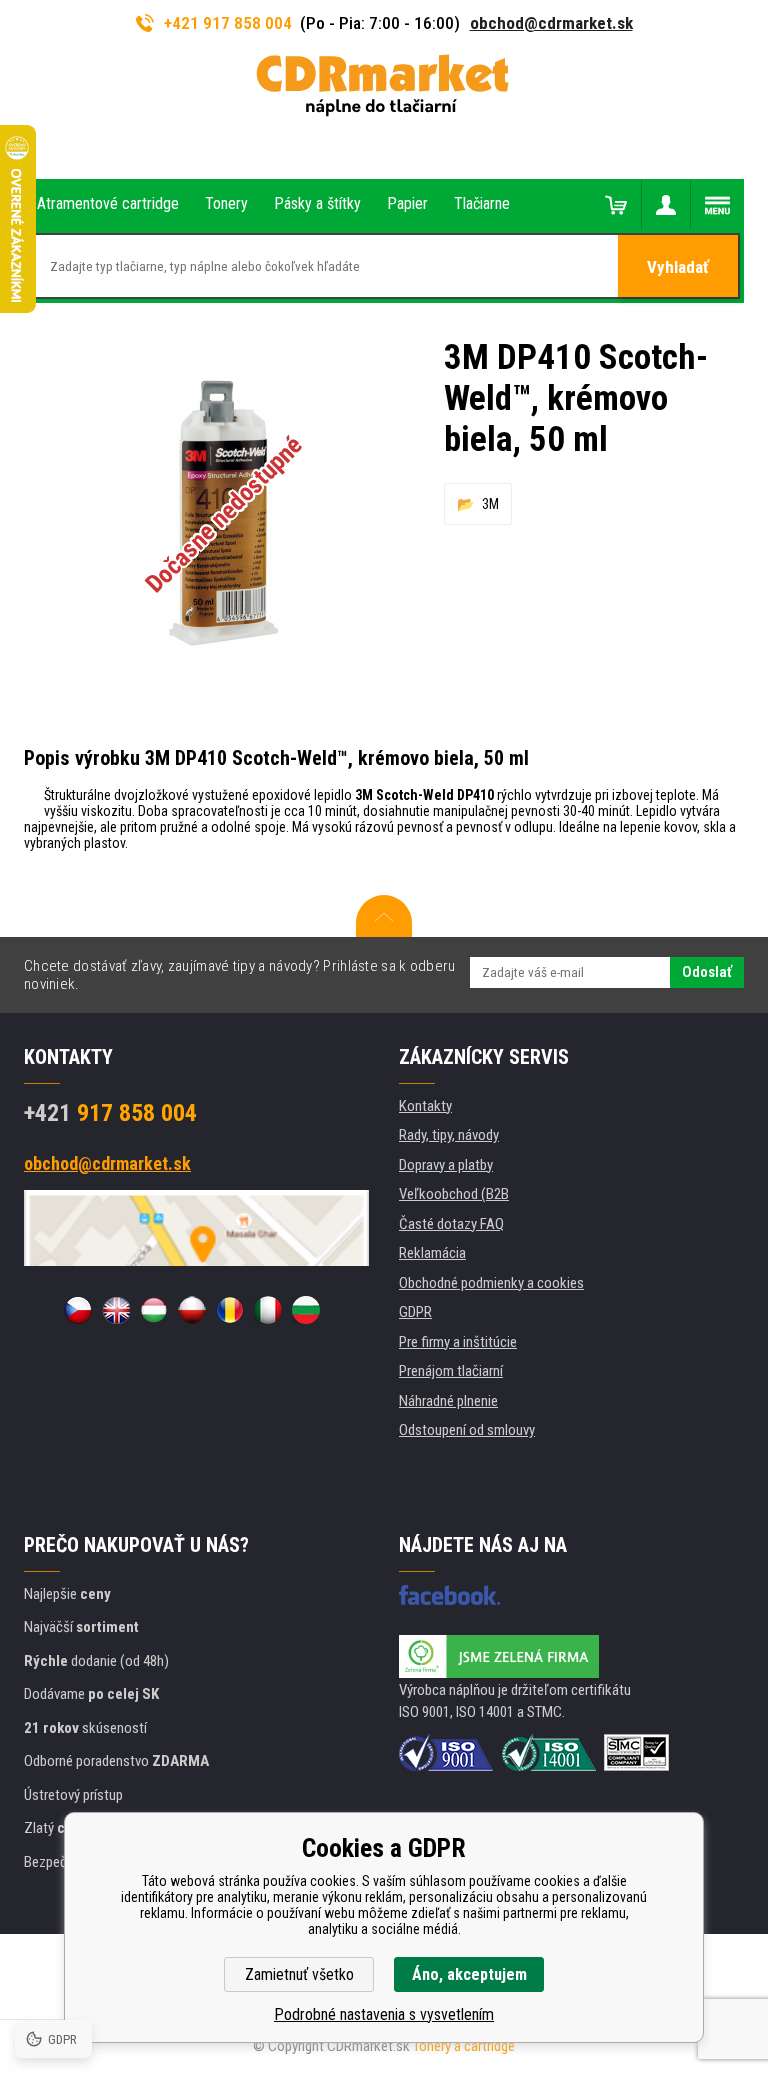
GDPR (415, 1312)
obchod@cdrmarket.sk (551, 23)
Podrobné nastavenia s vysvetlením (384, 2014)
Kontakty (425, 1106)
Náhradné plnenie (448, 1401)
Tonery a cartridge (464, 2046)
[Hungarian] (154, 1310)
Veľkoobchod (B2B (454, 1194)
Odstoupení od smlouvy (467, 1430)
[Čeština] (78, 1310)
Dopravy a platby (446, 1165)
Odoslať (707, 972)
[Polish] (192, 1310)
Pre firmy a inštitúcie (458, 1342)
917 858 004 (110, 1113)
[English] (116, 1310)
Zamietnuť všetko (299, 1974)
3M (490, 504)
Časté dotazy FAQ (451, 1224)
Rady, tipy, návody (449, 1135)
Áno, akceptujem (469, 1974)
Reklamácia (432, 1253)
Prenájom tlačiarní (451, 1371)
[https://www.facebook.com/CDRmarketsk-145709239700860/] (449, 1595)
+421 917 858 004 (228, 23)
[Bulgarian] (306, 1310)
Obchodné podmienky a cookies (491, 1283)
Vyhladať (678, 267)
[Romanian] (230, 1310)
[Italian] (268, 1310)
